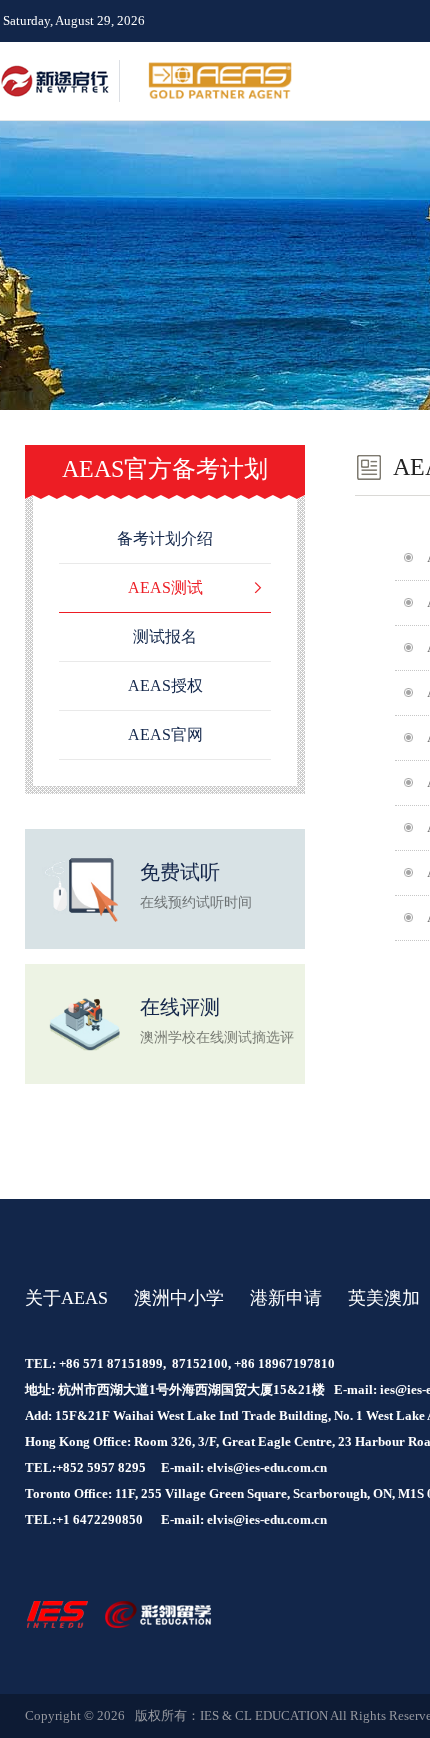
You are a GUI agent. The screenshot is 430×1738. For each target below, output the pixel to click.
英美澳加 (384, 1298)
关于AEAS (66, 1298)
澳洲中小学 (179, 1298)
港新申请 (286, 1298)
